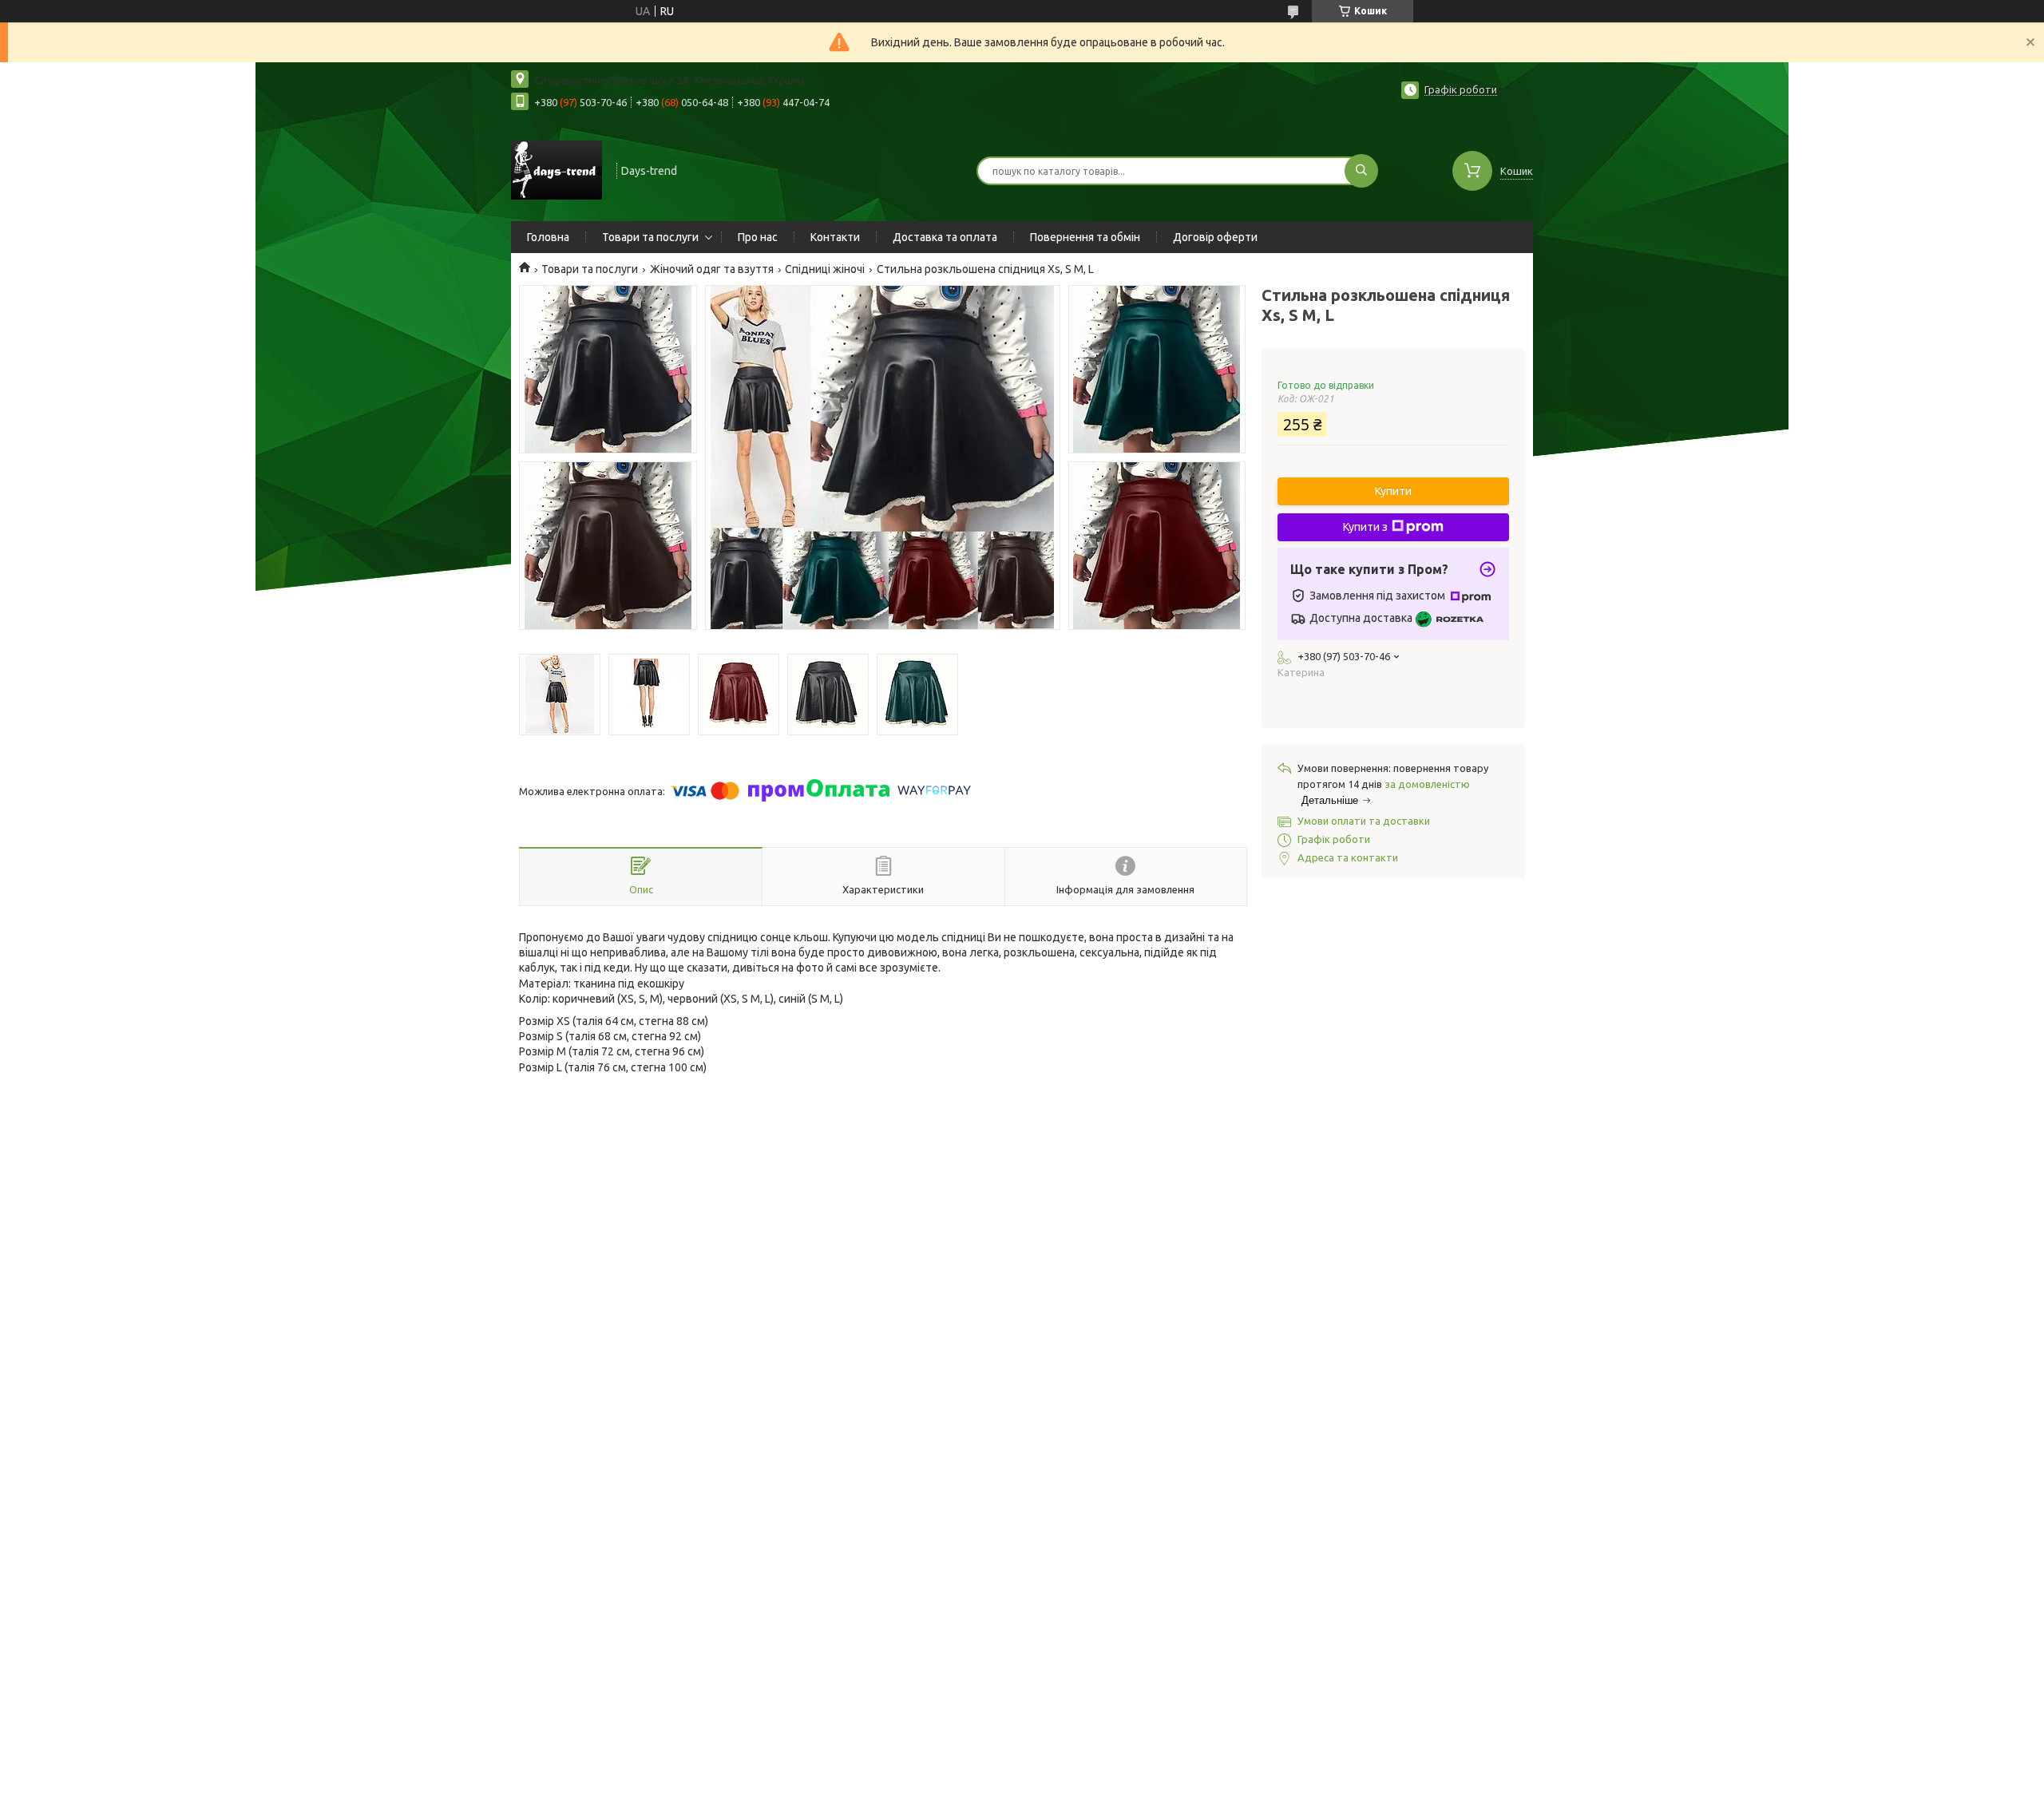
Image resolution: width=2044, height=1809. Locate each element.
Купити (1393, 491)
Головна (548, 237)
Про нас (758, 237)
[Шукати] (1361, 171)
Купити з (1365, 527)
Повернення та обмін (1085, 237)
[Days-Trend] (557, 169)
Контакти (835, 237)
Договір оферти (1215, 237)
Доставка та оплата (945, 237)
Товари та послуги (650, 237)
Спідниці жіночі (825, 269)
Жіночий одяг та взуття (712, 269)
